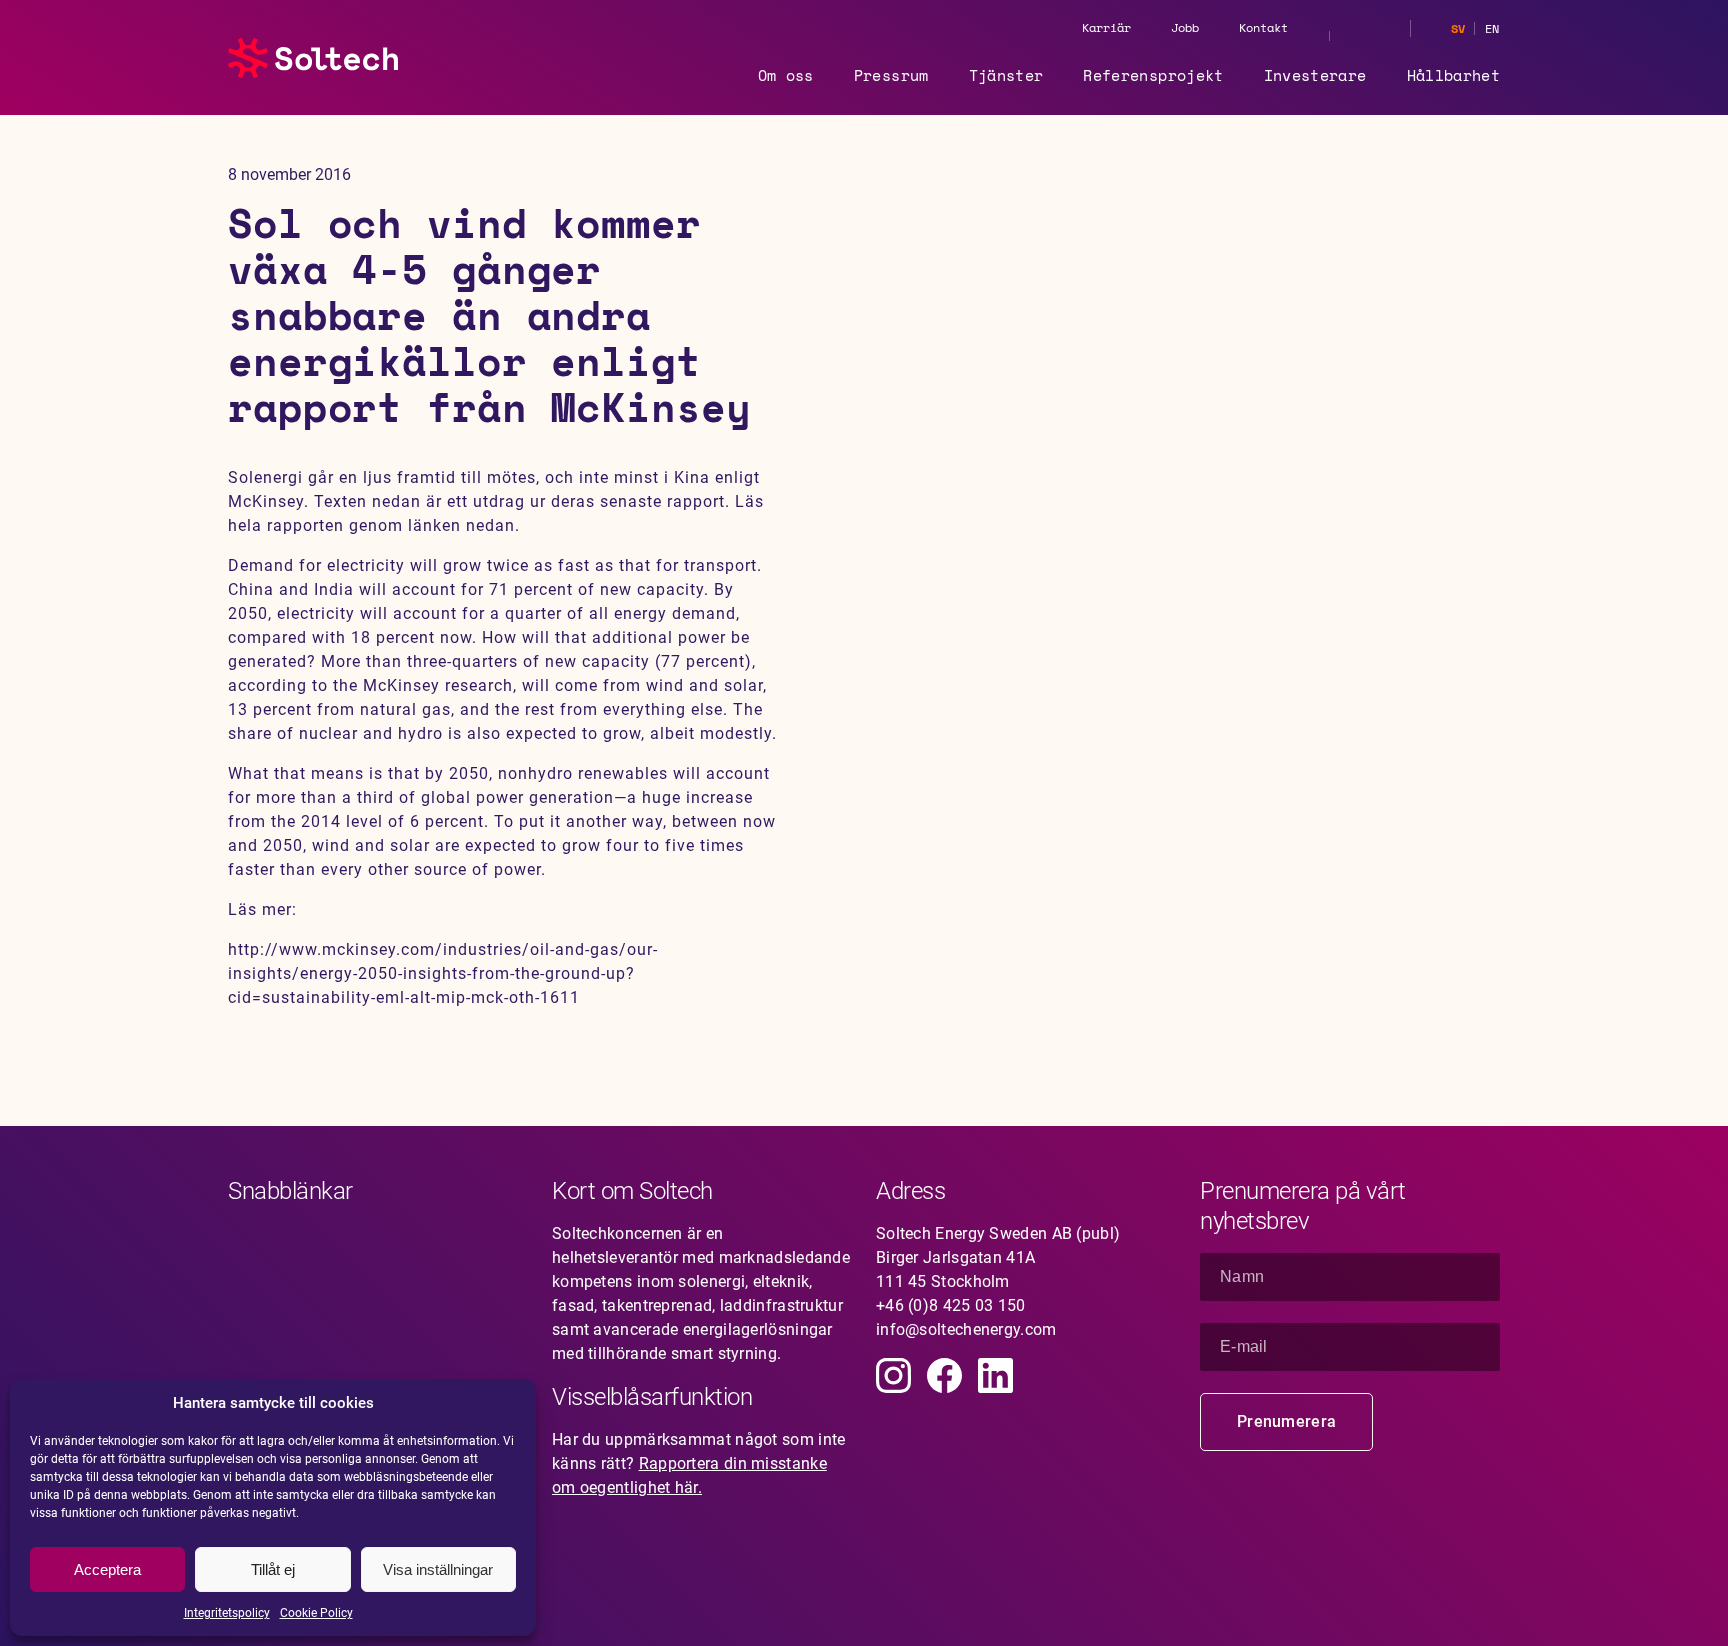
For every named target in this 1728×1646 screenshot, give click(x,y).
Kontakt (1263, 27)
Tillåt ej (273, 1569)
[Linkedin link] (995, 1375)
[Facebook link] (944, 1375)
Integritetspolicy (227, 1613)
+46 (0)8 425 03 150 (951, 1305)
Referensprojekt (1153, 75)
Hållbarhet (1454, 75)
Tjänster (1006, 75)
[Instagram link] (893, 1375)
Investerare (1315, 75)
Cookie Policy (316, 1613)
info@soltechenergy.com (966, 1329)
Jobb (1185, 27)
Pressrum (891, 75)
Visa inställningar (438, 1569)
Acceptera (107, 1569)
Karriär (1106, 27)
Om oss (786, 75)
